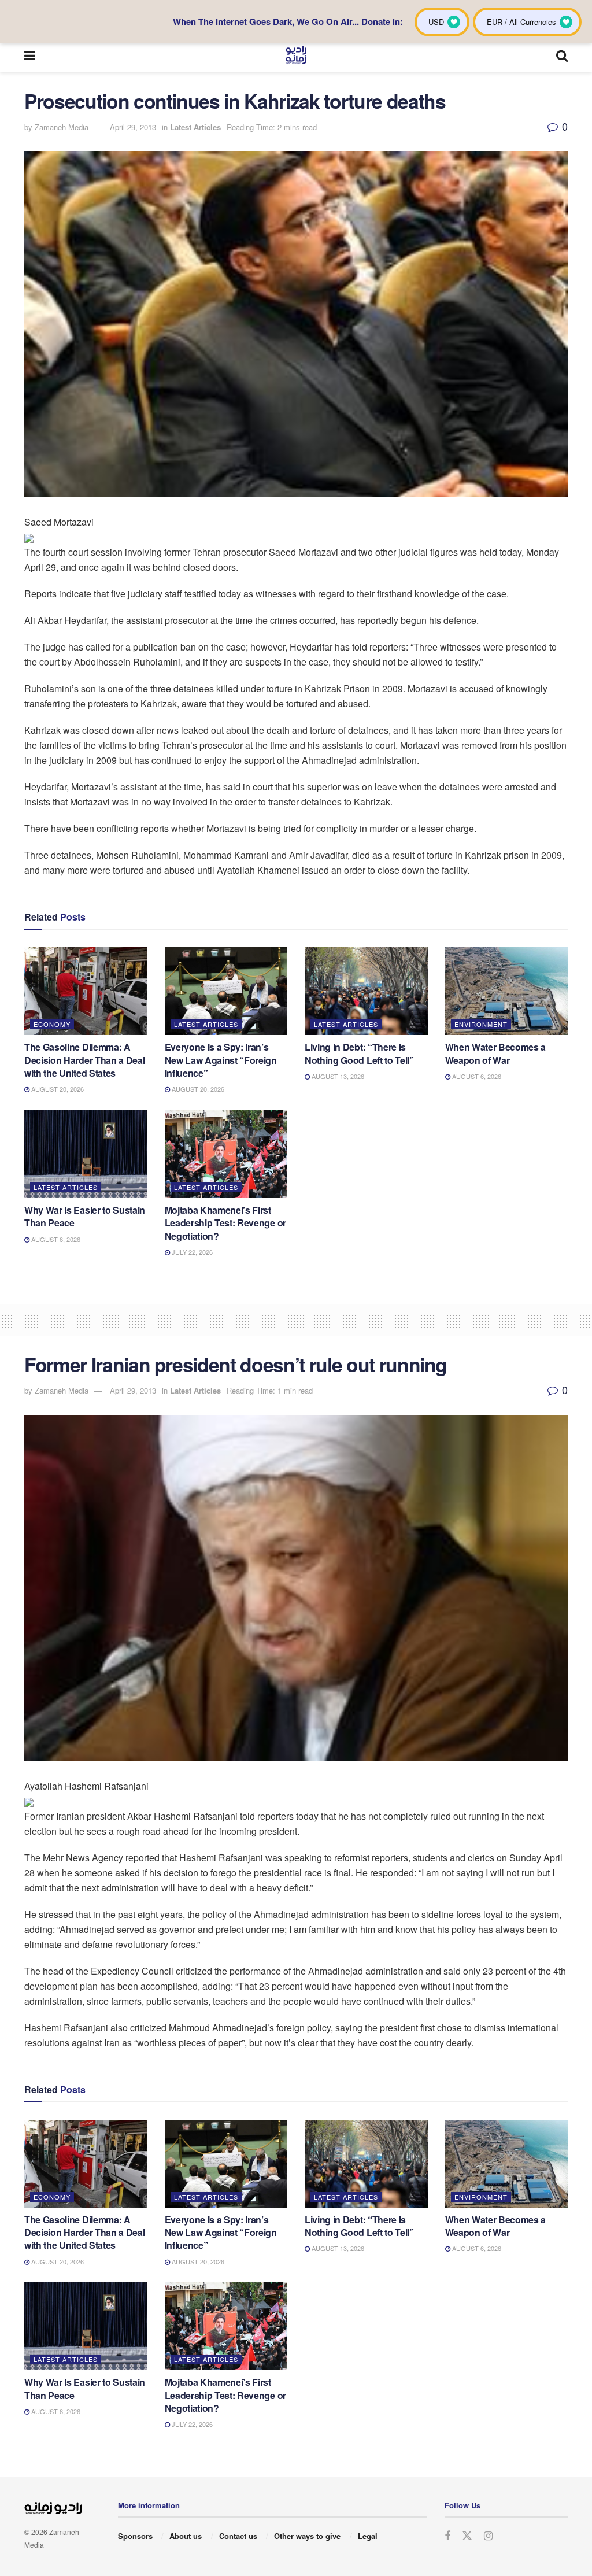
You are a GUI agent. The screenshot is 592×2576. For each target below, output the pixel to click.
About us (186, 2536)
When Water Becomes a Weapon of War (496, 1053)
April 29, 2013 (133, 127)
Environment (481, 1024)
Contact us (238, 2536)
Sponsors (135, 2536)
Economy (52, 1024)
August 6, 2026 (476, 1076)
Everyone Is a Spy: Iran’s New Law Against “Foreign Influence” (221, 1060)
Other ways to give (307, 2536)
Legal (368, 2536)
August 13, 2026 (337, 1076)
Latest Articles (195, 127)
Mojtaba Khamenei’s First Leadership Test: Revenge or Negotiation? (225, 1223)
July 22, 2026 (191, 1252)
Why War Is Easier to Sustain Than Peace (85, 1216)
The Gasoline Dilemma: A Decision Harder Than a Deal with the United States (84, 1060)
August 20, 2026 (57, 1089)
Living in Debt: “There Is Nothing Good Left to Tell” (359, 1053)
